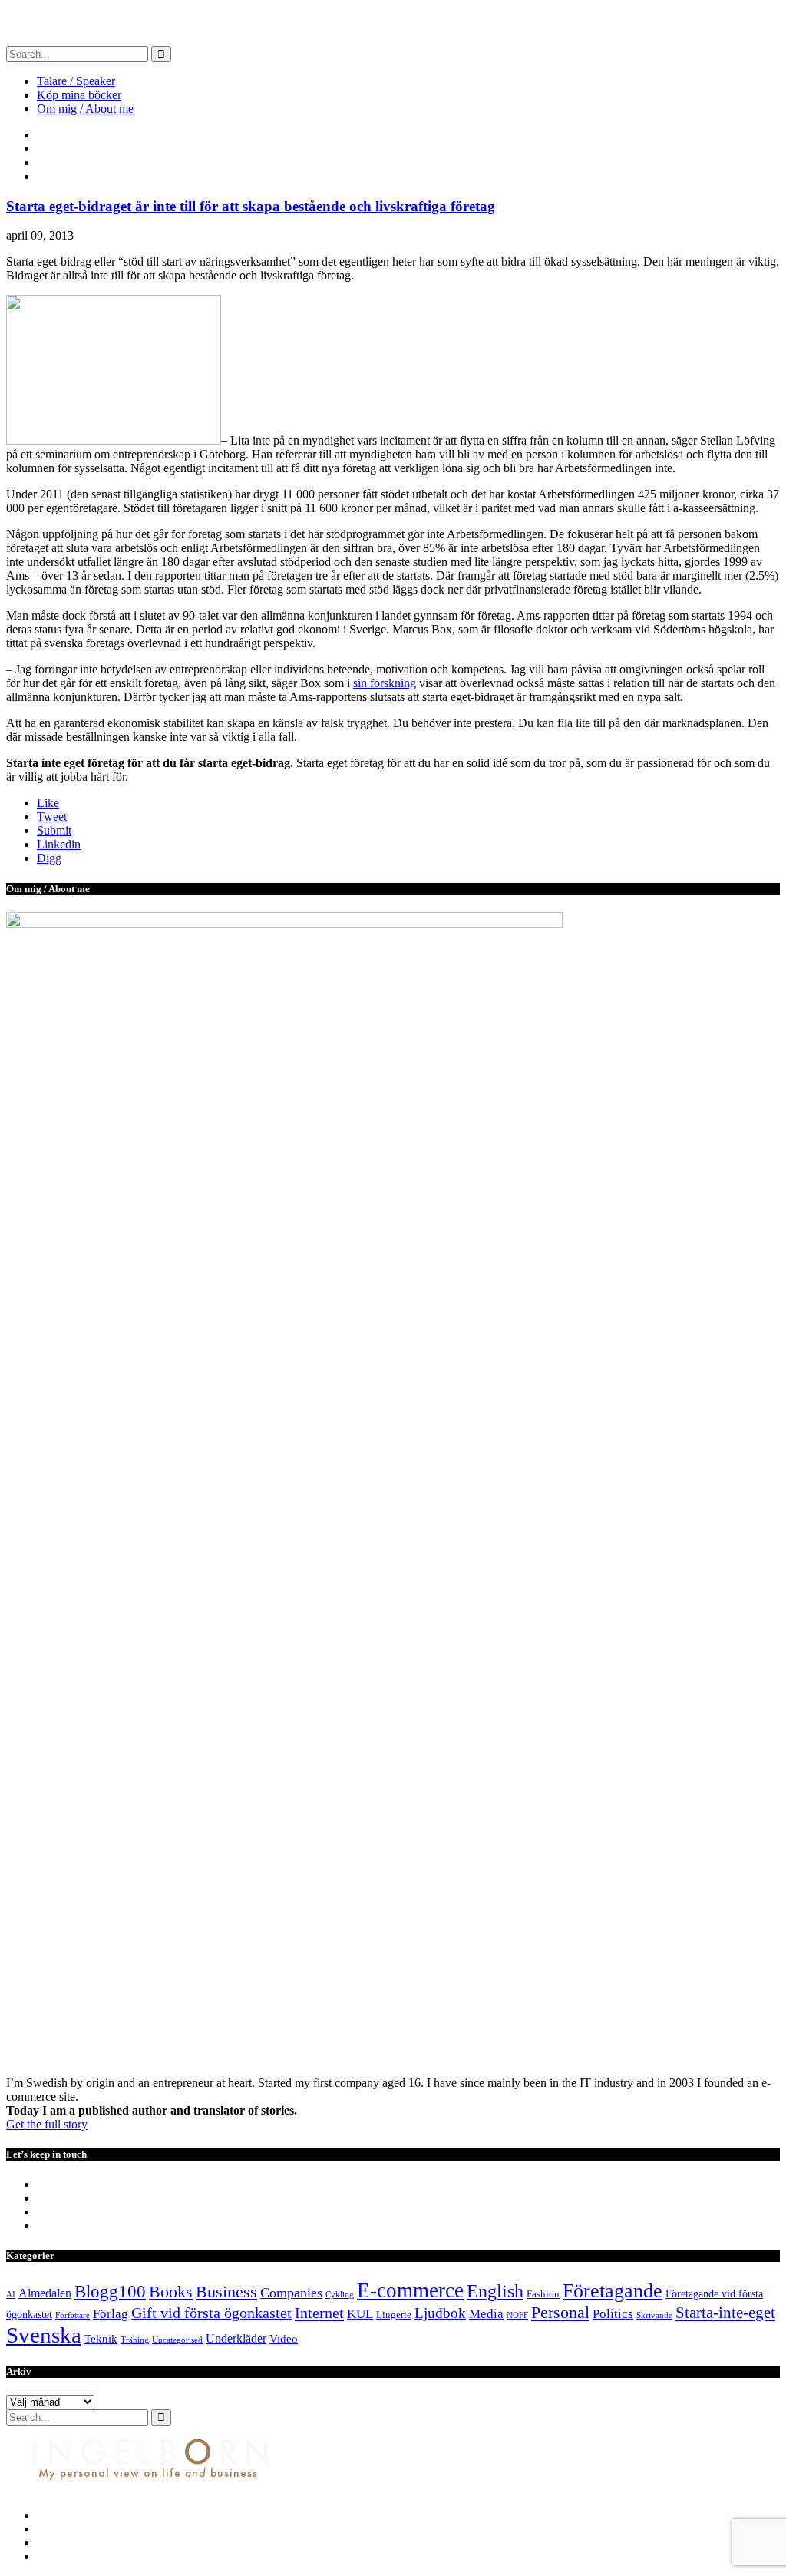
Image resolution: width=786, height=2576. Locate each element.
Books (171, 2292)
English (495, 2291)
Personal (560, 2312)
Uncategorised (177, 2340)
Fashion (543, 2294)
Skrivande (654, 2315)
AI (11, 2295)
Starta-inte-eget (725, 2313)
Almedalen (45, 2293)
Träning (135, 2340)
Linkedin (59, 844)
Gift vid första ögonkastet (211, 2313)
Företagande (613, 2291)
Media (486, 2314)
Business (226, 2292)
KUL (360, 2314)
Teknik (101, 2339)
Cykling (340, 2295)
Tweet (52, 817)
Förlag (111, 2314)
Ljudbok (440, 2313)
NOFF (517, 2315)
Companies (291, 2293)
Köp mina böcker (79, 95)
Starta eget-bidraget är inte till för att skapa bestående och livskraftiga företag (251, 206)
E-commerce (410, 2290)
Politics (613, 2314)
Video (284, 2339)
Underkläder (236, 2338)
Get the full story (47, 2124)
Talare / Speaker (76, 81)
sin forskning (385, 683)
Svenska (44, 2335)
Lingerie (394, 2315)
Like (48, 803)
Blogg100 (110, 2291)
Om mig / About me (85, 109)
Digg (49, 858)
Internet (319, 2313)
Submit (54, 830)
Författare (73, 2315)
